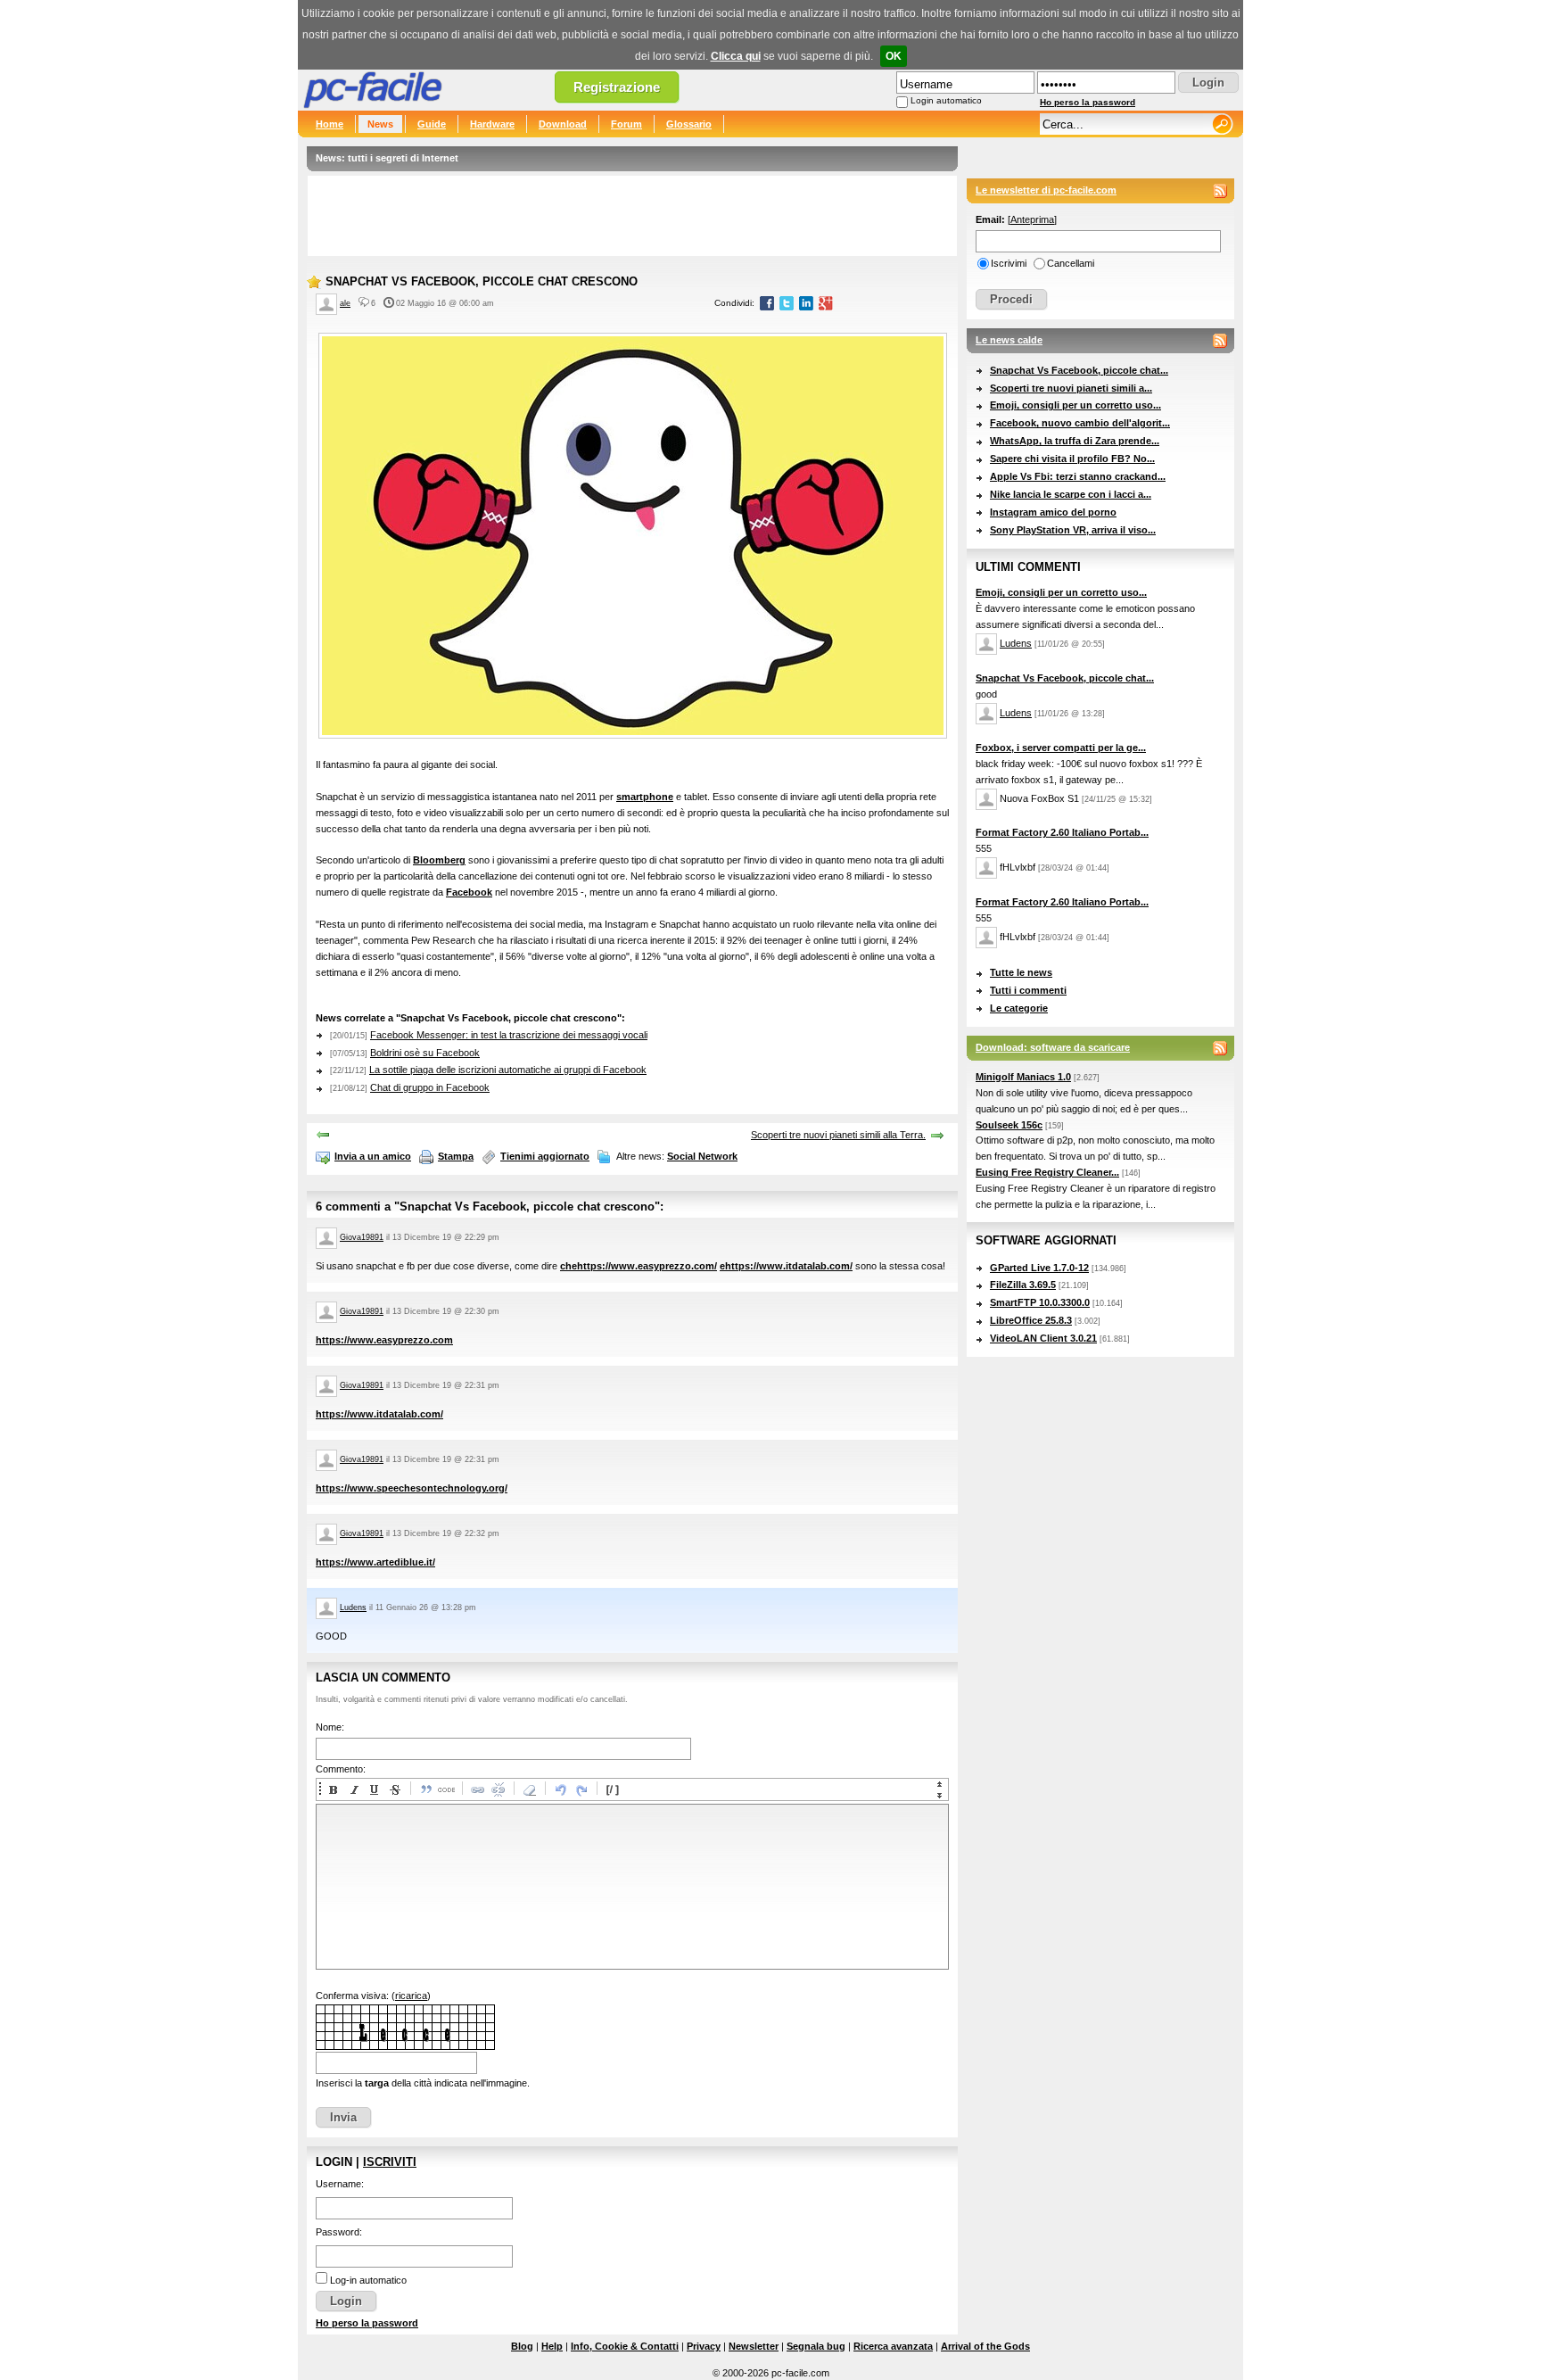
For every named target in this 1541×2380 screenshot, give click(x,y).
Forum (626, 124)
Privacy (704, 2346)
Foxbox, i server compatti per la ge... (1061, 748)
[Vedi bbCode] (612, 1789)
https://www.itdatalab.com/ (379, 1414)
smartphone (645, 797)
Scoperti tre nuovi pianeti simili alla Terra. (838, 1135)
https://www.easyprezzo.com (384, 1340)
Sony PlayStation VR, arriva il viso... (1073, 530)
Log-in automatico (368, 2280)
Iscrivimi (1009, 263)
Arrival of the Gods (985, 2346)
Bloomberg (439, 860)
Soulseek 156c (1009, 1125)
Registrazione (617, 87)
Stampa (456, 1156)
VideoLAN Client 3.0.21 (1043, 1338)
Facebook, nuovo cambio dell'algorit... (1080, 423)
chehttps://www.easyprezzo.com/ (639, 1266)
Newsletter (754, 2346)
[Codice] (446, 1789)
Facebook (469, 892)
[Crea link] (477, 1789)
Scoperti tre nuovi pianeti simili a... (1071, 388)
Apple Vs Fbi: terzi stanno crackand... (1078, 476)
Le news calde (1009, 340)
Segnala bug (816, 2346)
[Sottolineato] (374, 1789)
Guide (432, 124)
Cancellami (1071, 263)
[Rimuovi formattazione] (529, 1789)
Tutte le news (1021, 972)
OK (894, 56)
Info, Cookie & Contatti (625, 2346)
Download (563, 124)
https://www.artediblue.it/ (375, 1562)
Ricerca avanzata (893, 2346)
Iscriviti (390, 2162)
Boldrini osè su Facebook (425, 1053)
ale (345, 303)
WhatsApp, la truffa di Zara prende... (1075, 441)
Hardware (492, 124)
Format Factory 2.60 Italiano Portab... (1062, 832)
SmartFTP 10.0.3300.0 (1040, 1302)
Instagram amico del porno (1053, 512)
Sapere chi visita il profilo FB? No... (1072, 459)
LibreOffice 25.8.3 (1031, 1320)
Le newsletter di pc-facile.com (1046, 190)
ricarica (411, 1996)
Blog (522, 2346)
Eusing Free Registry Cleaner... (1047, 1172)
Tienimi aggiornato (545, 1156)
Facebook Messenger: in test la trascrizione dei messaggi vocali (509, 1035)
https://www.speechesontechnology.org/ (412, 1488)
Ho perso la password (1088, 102)
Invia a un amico (373, 1156)
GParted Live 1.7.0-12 (1039, 1268)
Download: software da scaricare (1053, 1047)
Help (552, 2346)
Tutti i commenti (1028, 990)
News (380, 124)
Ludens (353, 1607)
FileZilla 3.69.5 (1023, 1285)
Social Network (702, 1156)
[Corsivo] (353, 1789)
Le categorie (1019, 1008)
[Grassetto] (333, 1789)
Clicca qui (736, 56)
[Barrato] (394, 1789)
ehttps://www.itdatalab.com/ (786, 1266)
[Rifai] (581, 1789)
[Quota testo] (425, 1789)
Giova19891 (362, 1237)
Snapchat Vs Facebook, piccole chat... (1079, 370)
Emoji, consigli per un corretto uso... (1075, 405)
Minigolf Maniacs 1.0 (1023, 1077)
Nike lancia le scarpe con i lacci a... (1071, 494)
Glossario (689, 124)
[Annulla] (560, 1789)
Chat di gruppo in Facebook (430, 1087)
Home (330, 124)
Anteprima (1032, 219)
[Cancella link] (498, 1789)
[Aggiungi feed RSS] (1220, 191)
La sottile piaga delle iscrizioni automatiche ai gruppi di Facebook (508, 1070)
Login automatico (946, 100)
